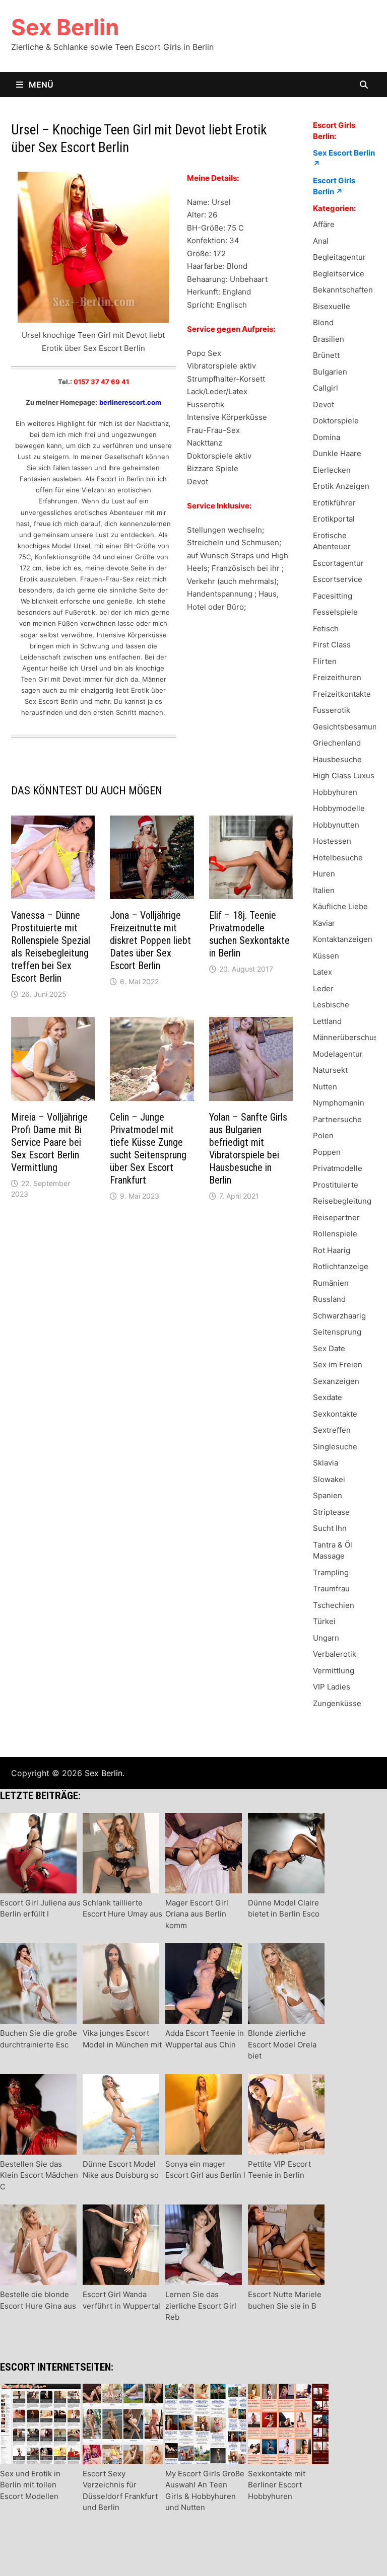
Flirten (325, 661)
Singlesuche (335, 1447)
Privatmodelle (338, 1168)
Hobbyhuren (335, 792)
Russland (329, 1299)
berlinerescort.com (130, 402)
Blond (323, 322)
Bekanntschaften (343, 290)
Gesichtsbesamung (347, 727)
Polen (323, 1135)
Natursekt (330, 1070)
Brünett (326, 355)
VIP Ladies (332, 1687)
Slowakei (329, 1479)
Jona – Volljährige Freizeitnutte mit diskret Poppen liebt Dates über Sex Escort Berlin (150, 940)
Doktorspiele (336, 421)
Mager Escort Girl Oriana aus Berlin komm (197, 1914)
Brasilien (329, 339)
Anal (321, 241)
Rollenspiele (335, 1234)
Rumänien (331, 1283)
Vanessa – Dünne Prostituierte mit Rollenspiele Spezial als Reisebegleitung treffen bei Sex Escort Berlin (51, 947)
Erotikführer (334, 503)
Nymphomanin (339, 1103)
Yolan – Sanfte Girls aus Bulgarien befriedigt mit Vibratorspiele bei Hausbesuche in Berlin (248, 1149)
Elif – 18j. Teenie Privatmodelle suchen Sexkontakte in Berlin (249, 934)
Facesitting (333, 596)
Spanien (328, 1495)
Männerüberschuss (347, 1037)
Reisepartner (336, 1218)
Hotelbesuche (338, 858)
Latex (322, 972)
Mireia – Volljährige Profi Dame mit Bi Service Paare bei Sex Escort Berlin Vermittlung (49, 1142)
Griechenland (337, 743)
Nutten (325, 1087)
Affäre (324, 224)
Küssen (326, 956)
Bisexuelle (332, 306)
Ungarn (326, 1638)
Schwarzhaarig (339, 1316)
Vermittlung (334, 1671)
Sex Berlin (65, 27)
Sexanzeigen (336, 1381)
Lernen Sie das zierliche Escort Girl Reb (201, 2306)
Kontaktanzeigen (343, 939)
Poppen (327, 1152)
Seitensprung (337, 1332)
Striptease (331, 1512)
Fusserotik (332, 710)
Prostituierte (336, 1185)
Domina (327, 437)
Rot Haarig (332, 1250)
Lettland (327, 1021)
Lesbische (331, 1005)
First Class (332, 645)
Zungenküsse (337, 1703)
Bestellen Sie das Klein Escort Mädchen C (39, 2175)
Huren (324, 874)
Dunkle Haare (337, 453)
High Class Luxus (344, 776)
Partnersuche (337, 1119)
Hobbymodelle (339, 808)
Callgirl (326, 388)
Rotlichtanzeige (341, 1266)
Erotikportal (334, 519)
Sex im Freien (338, 1365)
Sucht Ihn (330, 1528)
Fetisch (326, 629)
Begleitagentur (339, 257)
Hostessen (332, 841)
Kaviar (324, 923)
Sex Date (329, 1348)
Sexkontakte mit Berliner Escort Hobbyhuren (277, 2485)
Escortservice (338, 579)
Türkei (324, 1621)
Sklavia (326, 1463)
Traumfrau (331, 1589)
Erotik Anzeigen (341, 486)
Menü (40, 85)
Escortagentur (338, 563)
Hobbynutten (336, 825)
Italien (324, 890)
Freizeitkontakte (342, 694)
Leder (323, 988)
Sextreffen (332, 1430)
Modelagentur (338, 1054)
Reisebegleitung (342, 1201)
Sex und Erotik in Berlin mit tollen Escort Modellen (30, 2485)
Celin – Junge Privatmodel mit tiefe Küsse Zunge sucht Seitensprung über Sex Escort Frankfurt (148, 1149)
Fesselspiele (335, 612)
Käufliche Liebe (340, 906)
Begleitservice (339, 274)
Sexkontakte (335, 1414)
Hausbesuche (337, 759)
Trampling (331, 1572)
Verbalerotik (335, 1654)
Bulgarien (330, 372)
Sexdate (328, 1397)
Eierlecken (332, 470)
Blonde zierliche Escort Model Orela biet (282, 2044)
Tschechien (334, 1605)
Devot (324, 404)
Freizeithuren (337, 677)
